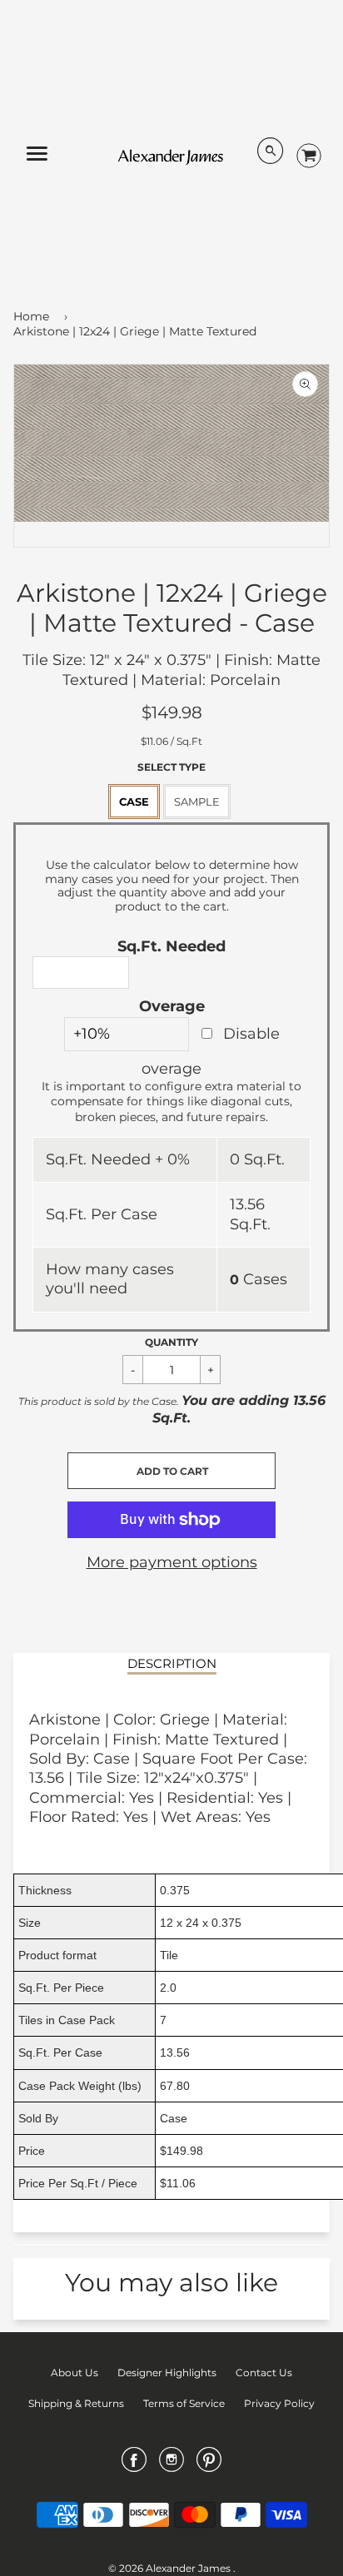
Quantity (171, 1342)
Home (31, 316)
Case (134, 802)
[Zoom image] (305, 384)
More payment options (172, 1562)
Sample (197, 802)
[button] (171, 1471)
